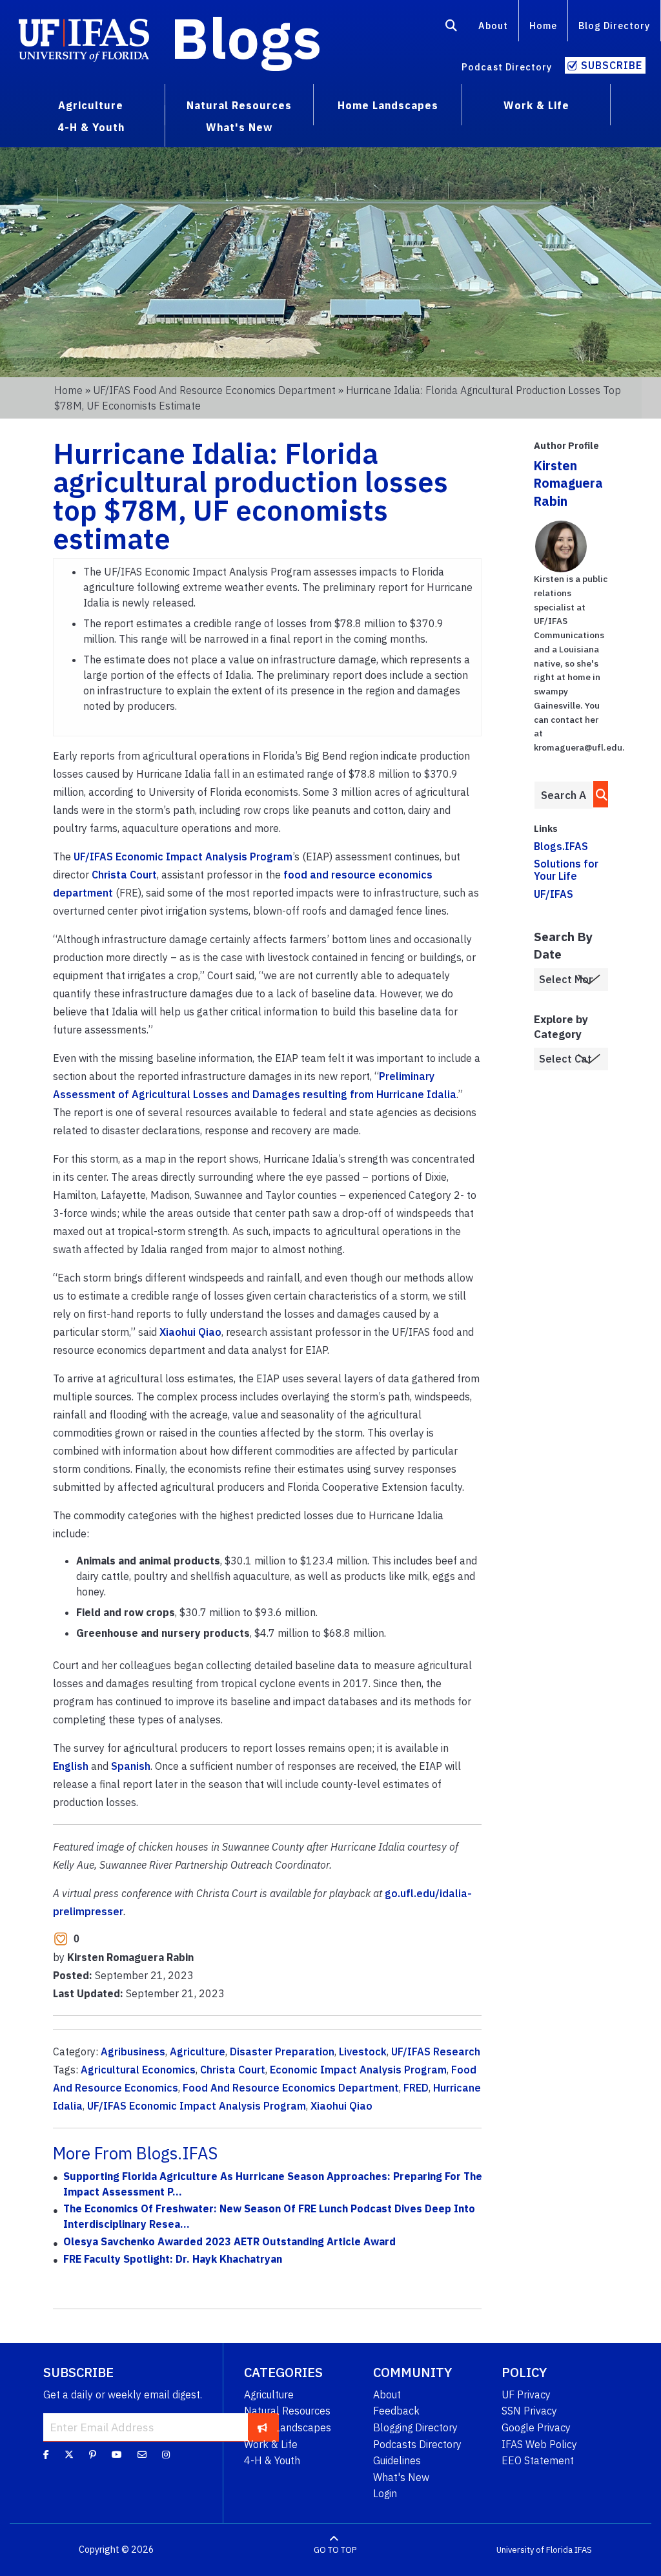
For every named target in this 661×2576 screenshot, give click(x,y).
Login (385, 2493)
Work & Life (271, 2444)
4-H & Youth (272, 2460)
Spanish (131, 1766)
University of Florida (534, 2550)
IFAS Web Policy (539, 2444)
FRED (416, 2088)
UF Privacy (526, 2394)
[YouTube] (117, 2455)
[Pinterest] (93, 2455)
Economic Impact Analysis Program (358, 2070)
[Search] (452, 28)
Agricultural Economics (138, 2070)
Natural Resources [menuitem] (239, 105)
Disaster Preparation (282, 2051)
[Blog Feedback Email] (142, 2455)
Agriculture (198, 2051)
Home (543, 26)
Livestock (363, 2051)
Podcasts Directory (417, 2444)
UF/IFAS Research (436, 2051)
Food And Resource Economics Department (291, 2088)
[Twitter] (69, 2455)
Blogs (246, 37)
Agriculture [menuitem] (91, 105)
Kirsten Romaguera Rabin (568, 483)
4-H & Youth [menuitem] (91, 127)
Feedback (396, 2411)
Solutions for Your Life (566, 870)
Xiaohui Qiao (190, 1332)
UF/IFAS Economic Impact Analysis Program (183, 857)
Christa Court (124, 875)
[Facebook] (46, 2455)
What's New (401, 2477)
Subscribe (612, 65)
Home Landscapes (288, 2427)
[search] (598, 794)
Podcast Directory (507, 67)
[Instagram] (166, 2455)
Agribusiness (133, 2051)
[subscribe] (262, 2427)
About (493, 26)
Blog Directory (614, 26)
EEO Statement (538, 2460)
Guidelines (397, 2460)
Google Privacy (536, 2427)
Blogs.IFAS (561, 846)
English (71, 1766)
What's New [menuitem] (239, 127)
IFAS (583, 2550)
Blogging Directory (415, 2427)
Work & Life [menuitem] (536, 105)
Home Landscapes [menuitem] (388, 105)
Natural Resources (287, 2411)
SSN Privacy (529, 2411)
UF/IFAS (554, 894)
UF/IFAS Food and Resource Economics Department (214, 390)
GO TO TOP (335, 2550)
